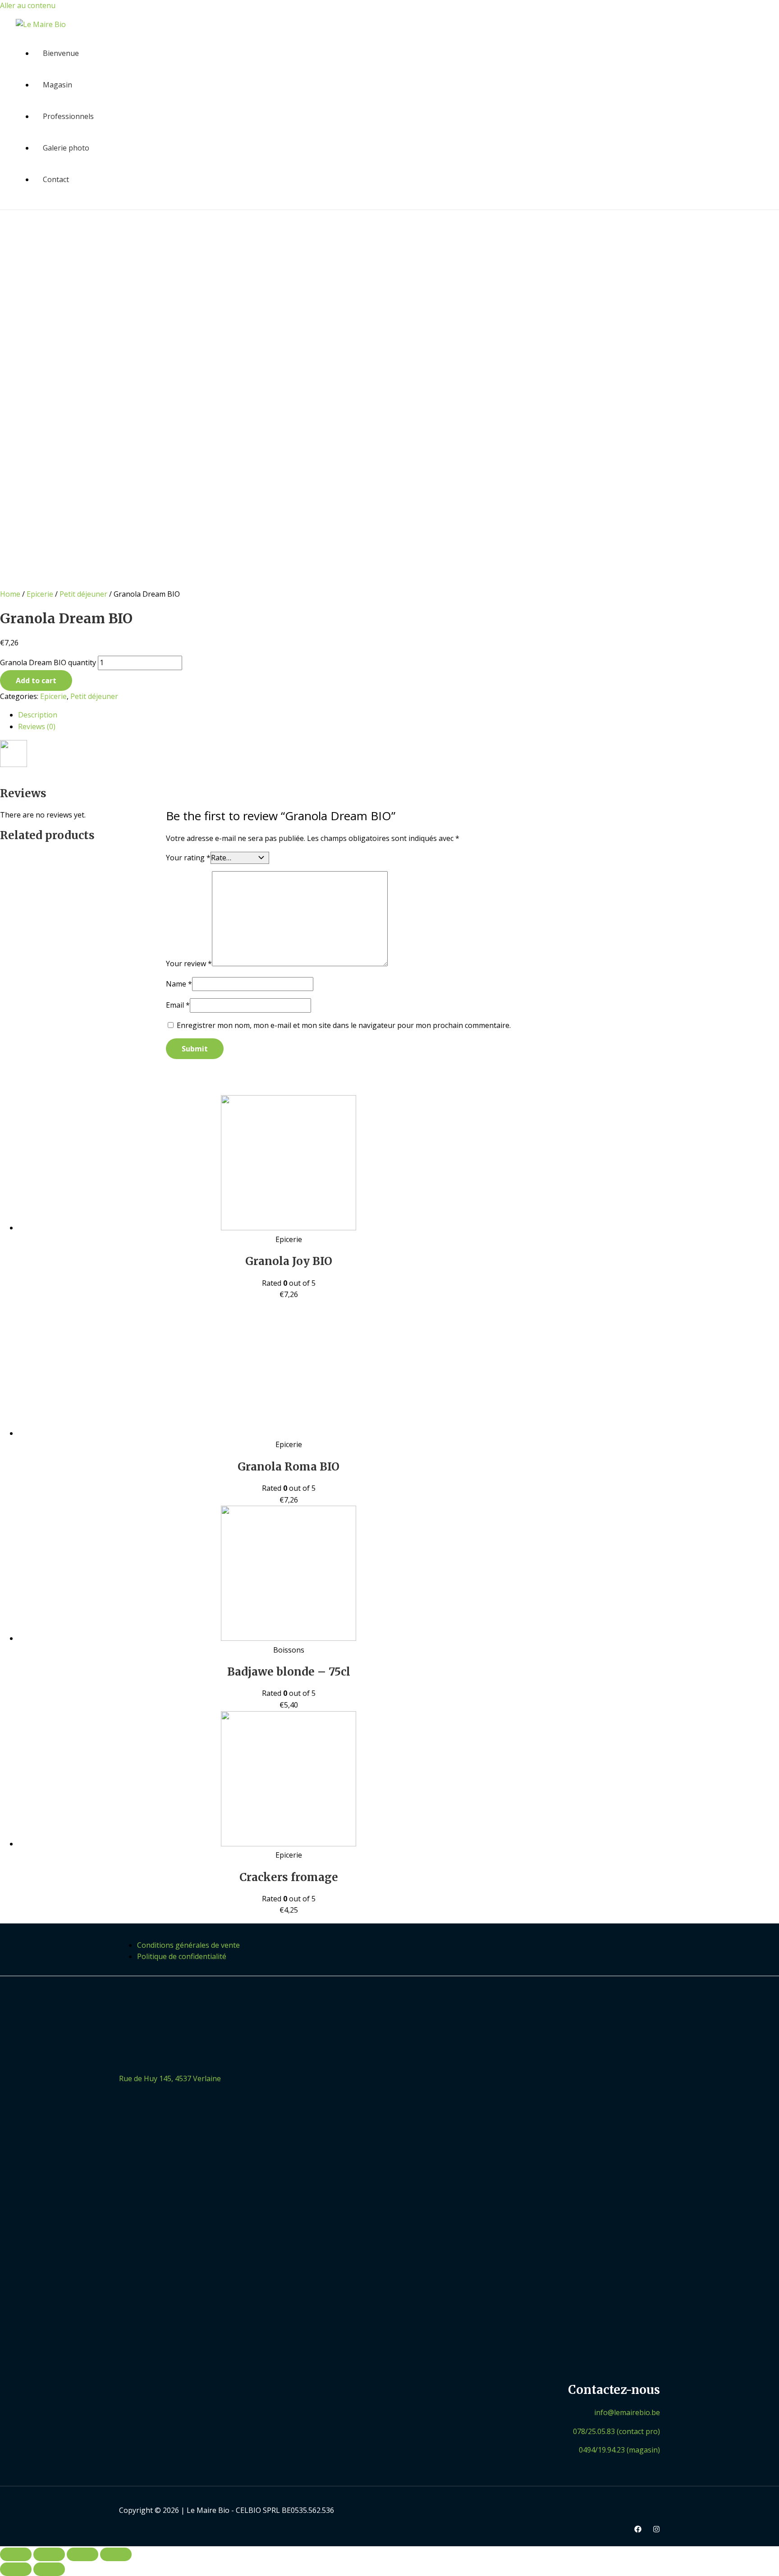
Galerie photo (66, 148)
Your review (189, 964)
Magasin (57, 85)
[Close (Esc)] (16, 2554)
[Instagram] (656, 2530)
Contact (56, 179)
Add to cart (36, 681)
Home (10, 594)
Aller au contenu (28, 5)
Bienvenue (61, 53)
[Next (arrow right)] (49, 2569)
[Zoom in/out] (116, 2554)
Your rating (188, 858)
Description (38, 715)
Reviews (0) (37, 726)
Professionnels (68, 116)
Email (178, 1005)
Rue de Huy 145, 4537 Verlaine (170, 2078)
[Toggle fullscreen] (82, 2554)
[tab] (289, 715)
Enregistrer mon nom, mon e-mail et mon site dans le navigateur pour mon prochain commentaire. (344, 1025)
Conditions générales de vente (188, 1945)
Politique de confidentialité (182, 1956)
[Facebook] (638, 2530)
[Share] (49, 2554)
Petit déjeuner (83, 594)
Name (179, 984)
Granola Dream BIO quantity (48, 662)
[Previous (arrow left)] (16, 2569)
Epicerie (40, 594)
